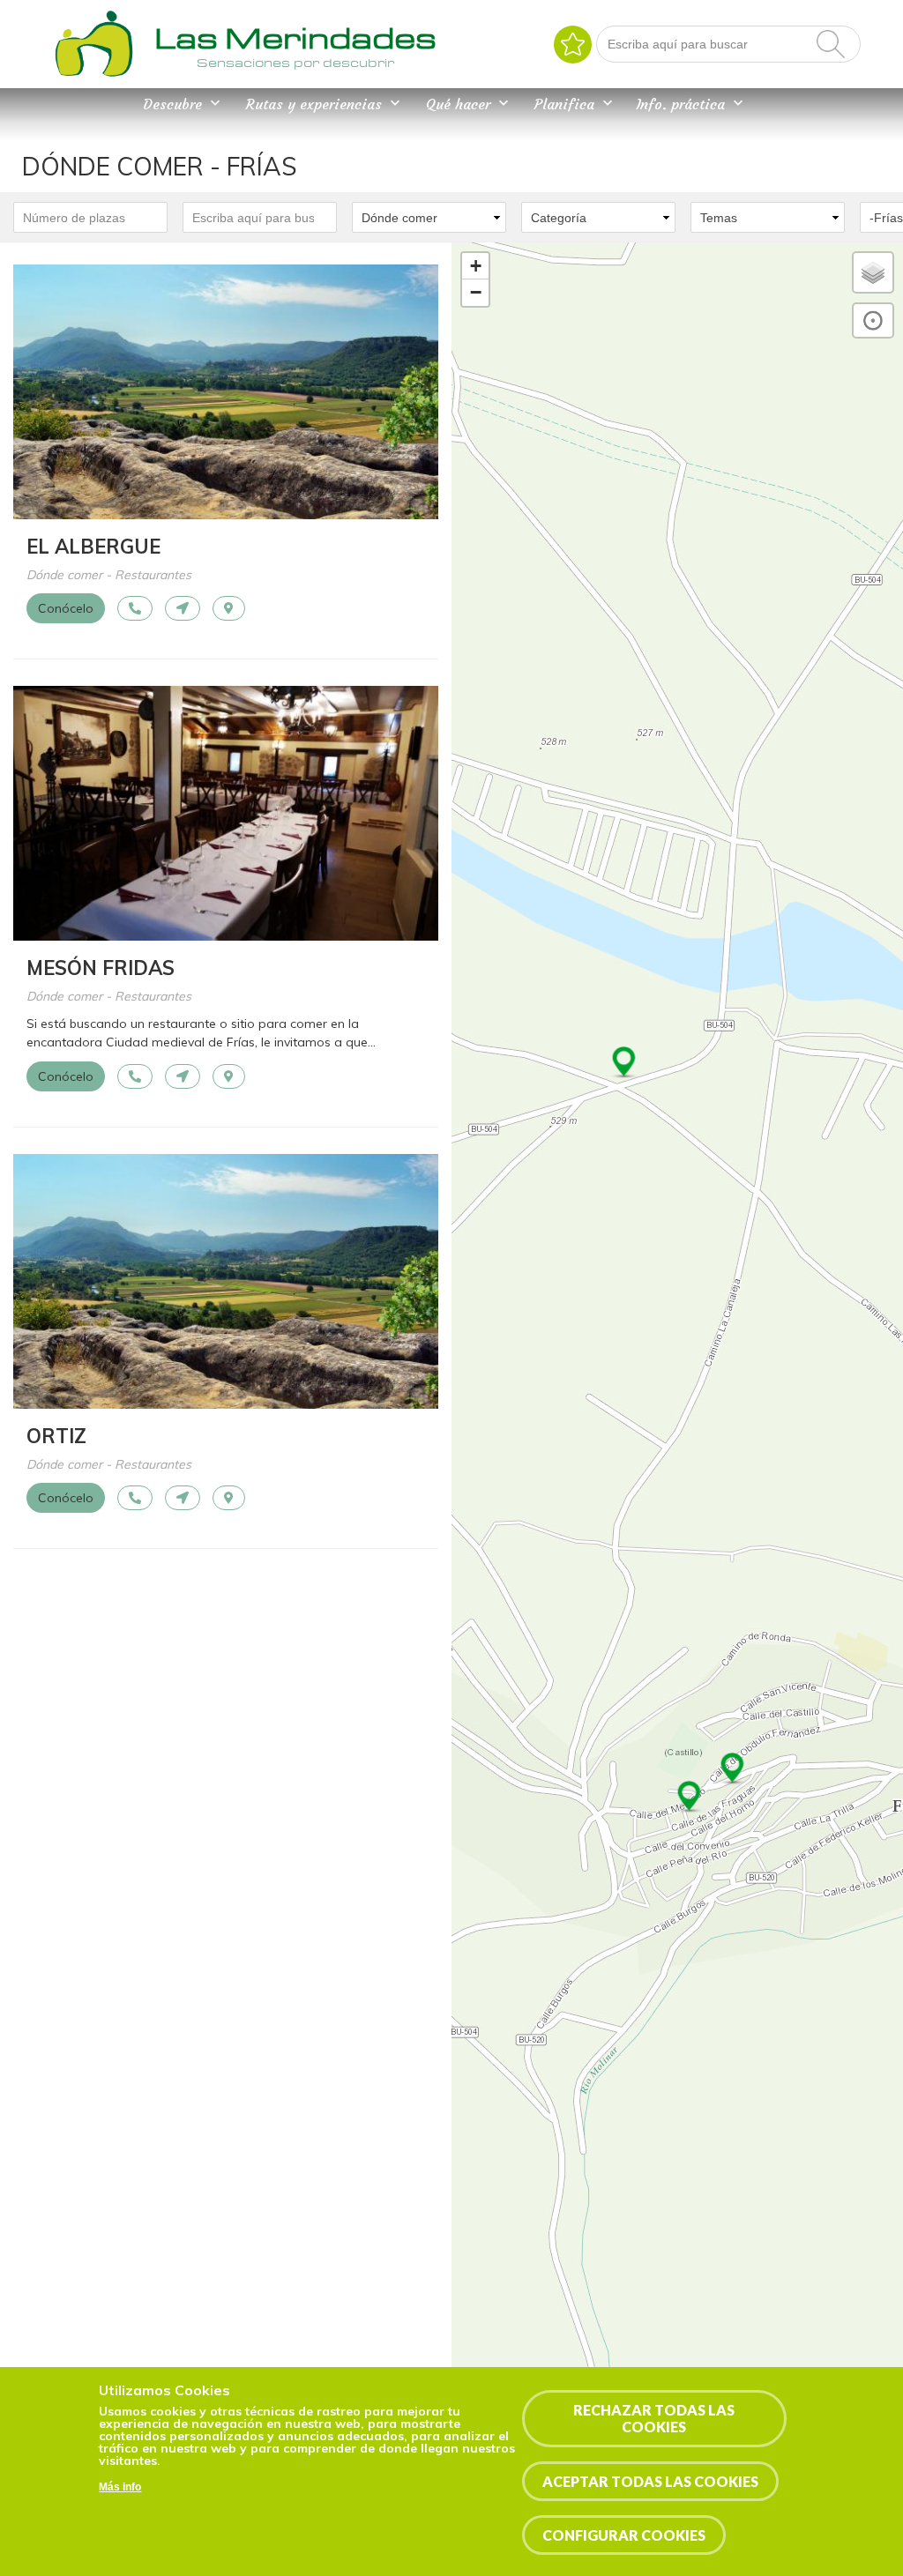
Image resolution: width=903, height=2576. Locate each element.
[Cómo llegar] (183, 608)
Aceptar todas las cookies (650, 2481)
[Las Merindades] (93, 75)
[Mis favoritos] (573, 45)
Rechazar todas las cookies (654, 2418)
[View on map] (229, 608)
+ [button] (476, 266)
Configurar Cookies (624, 2535)
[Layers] (873, 272)
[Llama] (135, 608)
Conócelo (66, 608)
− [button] (476, 292)
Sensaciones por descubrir (295, 63)
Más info (120, 2487)
